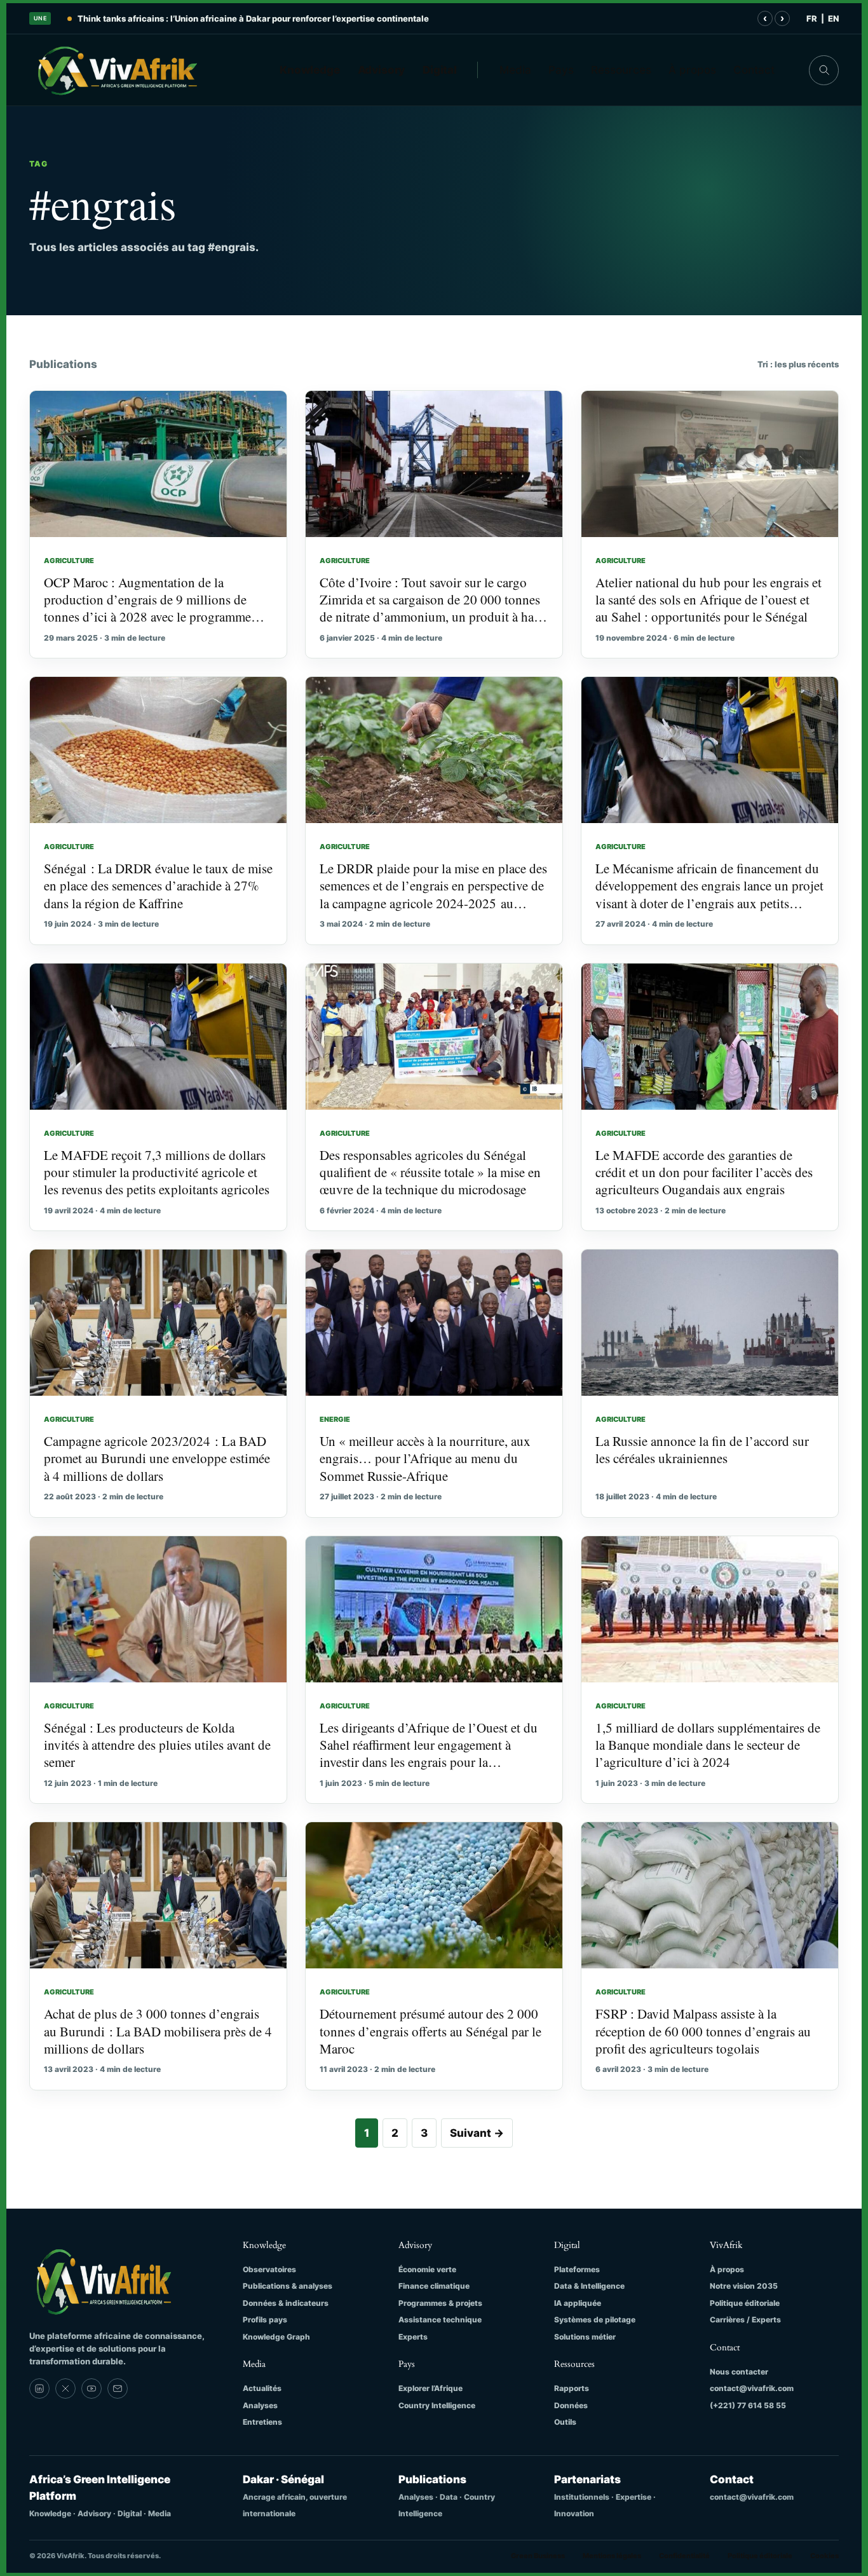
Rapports (572, 2388)
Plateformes (577, 2269)
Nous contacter (739, 2372)
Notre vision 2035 (744, 2286)
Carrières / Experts (745, 2320)
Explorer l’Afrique (431, 2388)
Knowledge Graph (276, 2337)
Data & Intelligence (589, 2286)
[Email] (118, 2389)
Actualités (262, 2388)
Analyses (260, 2405)
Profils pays (265, 2320)
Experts (413, 2337)
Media (515, 70)
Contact (754, 70)
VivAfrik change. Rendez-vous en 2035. (159, 18)
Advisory (382, 70)
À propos (692, 70)
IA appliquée (578, 2303)
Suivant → (477, 2133)
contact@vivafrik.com (752, 2388)
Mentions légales (612, 2556)
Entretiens (262, 2422)
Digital (440, 70)
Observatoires (269, 2269)
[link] (39, 2389)
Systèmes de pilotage (595, 2320)
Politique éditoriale (745, 2303)
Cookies (824, 2556)
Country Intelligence (437, 2405)
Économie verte (427, 2269)
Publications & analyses (288, 2286)
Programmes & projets (440, 2303)
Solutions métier (585, 2337)
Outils (565, 2422)
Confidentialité (684, 2556)
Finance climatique (434, 2286)
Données (571, 2405)
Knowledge (310, 70)
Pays (561, 70)
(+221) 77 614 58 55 (748, 2405)
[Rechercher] (824, 70)
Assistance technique (440, 2320)
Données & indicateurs (286, 2303)
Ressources (621, 70)
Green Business (538, 2556)
